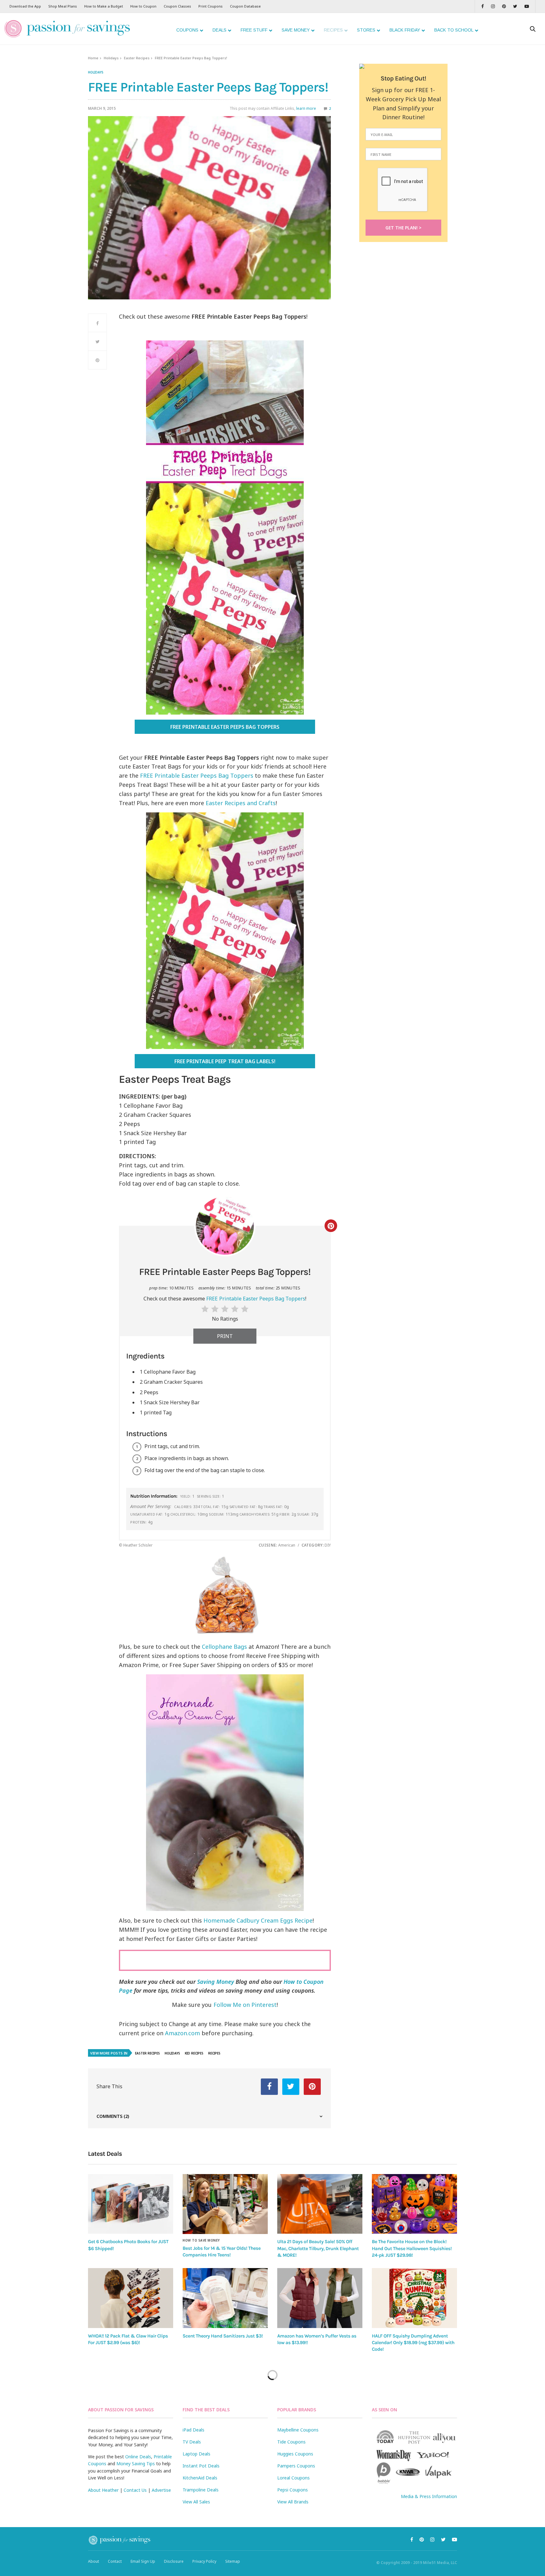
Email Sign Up (143, 2561)
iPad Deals (193, 2430)
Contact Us (135, 2490)
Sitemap (233, 2561)
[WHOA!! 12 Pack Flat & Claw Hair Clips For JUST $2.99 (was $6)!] (131, 2298)
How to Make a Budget (104, 6)
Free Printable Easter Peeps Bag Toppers (225, 727)
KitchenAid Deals (200, 2478)
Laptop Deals (196, 2454)
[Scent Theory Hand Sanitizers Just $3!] (225, 2298)
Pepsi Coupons (293, 2490)
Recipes (214, 2053)
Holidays (111, 58)
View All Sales (196, 2502)
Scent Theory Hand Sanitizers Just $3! (223, 2336)
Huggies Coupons (295, 2454)
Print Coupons (211, 6)
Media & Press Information (429, 2496)
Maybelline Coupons (298, 2430)
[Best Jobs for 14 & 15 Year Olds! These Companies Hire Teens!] (225, 2204)
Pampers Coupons (296, 2466)
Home (93, 58)
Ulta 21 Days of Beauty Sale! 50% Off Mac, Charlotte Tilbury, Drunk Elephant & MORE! (318, 2248)
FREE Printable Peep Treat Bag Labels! (225, 1061)
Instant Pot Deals (201, 2466)
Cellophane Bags (224, 1647)
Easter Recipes (137, 58)
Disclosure (174, 2561)
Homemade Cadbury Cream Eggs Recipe (258, 1920)
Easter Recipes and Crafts (241, 803)
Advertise (161, 2490)
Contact (115, 2561)
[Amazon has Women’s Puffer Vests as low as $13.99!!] (320, 2298)
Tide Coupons (291, 2442)
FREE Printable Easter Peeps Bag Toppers (197, 775)
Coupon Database (245, 6)
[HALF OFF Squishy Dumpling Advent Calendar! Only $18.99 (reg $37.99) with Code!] (414, 2298)
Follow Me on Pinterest (245, 2005)
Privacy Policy (204, 2561)
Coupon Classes (177, 6)
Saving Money (216, 1982)
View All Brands (293, 2502)
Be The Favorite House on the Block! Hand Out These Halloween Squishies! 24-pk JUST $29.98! (412, 2248)
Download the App (25, 6)
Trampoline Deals (201, 2490)
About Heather (103, 2490)
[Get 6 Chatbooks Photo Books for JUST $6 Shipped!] (131, 2204)
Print (225, 1336)
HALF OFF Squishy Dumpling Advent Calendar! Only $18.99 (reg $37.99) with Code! (413, 2343)
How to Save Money (201, 2240)
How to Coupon (143, 6)
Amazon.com (182, 2033)
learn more (306, 108)
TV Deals (192, 2442)
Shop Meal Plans (63, 6)
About (94, 2561)
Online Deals (138, 2457)
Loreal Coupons (293, 2478)
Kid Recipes (194, 2053)
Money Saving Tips (136, 2464)
